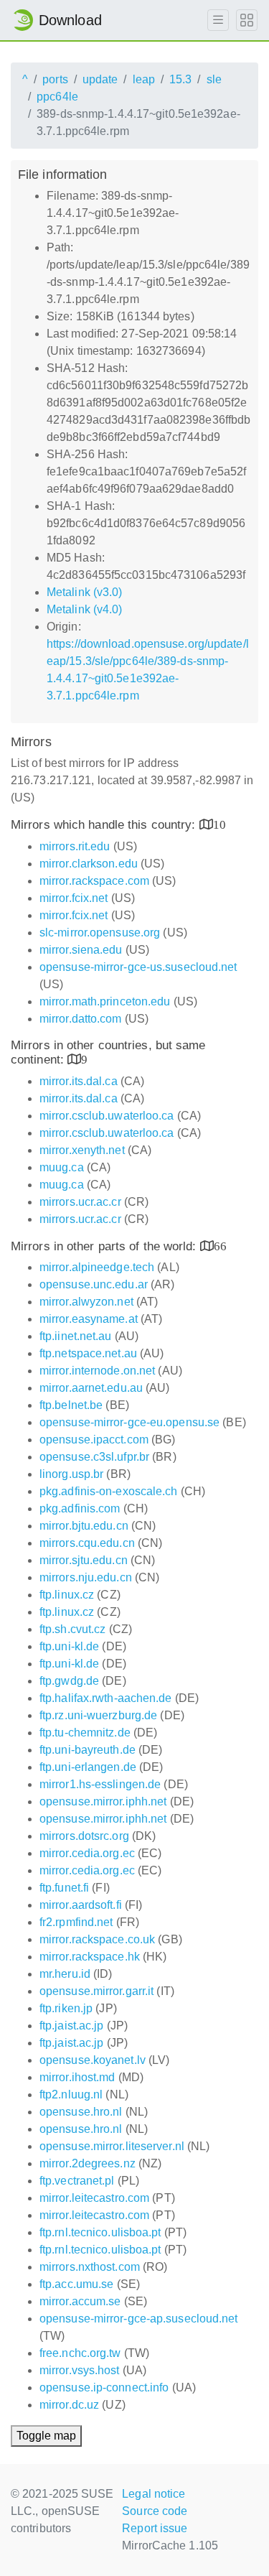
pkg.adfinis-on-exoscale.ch (109, 1491)
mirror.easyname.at (89, 1319)
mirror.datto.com (81, 1019)
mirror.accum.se (80, 2301)
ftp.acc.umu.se (76, 2284)
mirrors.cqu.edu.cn (87, 1543)
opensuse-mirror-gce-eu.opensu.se (129, 1422)
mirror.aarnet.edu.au (91, 1388)
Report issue (155, 2528)
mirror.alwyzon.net (86, 1302)
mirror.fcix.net (74, 898)
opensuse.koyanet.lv (93, 2060)
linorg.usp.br (71, 1474)
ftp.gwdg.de (69, 1681)
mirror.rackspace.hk (90, 1957)
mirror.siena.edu (81, 950)
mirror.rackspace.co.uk (97, 1939)
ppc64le (57, 97)
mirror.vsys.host (80, 2370)
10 (220, 824)
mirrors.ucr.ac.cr (80, 1202)
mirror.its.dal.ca (79, 1081)
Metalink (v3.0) (85, 592)
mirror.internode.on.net (97, 1371)
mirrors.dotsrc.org (84, 1836)
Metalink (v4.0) (85, 609)
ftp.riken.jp (66, 2008)
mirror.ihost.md (77, 2077)
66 (220, 1246)
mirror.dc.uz (69, 2405)
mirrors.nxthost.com (90, 2267)
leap (144, 79)
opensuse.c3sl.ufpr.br (94, 1457)
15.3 (180, 79)
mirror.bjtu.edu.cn (84, 1526)
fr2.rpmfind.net (76, 1922)
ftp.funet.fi (64, 1888)
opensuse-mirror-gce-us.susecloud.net (138, 967)
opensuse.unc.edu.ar (94, 1284)
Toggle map (46, 2436)
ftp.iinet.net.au (76, 1336)
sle (214, 79)
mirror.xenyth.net (82, 1150)
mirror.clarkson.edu (89, 864)
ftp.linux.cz (67, 1595)
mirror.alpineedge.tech (97, 1267)
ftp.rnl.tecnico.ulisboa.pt (100, 2232)
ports (55, 79)
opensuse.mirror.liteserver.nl (112, 2146)
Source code (155, 2511)
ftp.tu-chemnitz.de (85, 1733)
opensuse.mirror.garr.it (96, 1991)
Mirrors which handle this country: (105, 825)
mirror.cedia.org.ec (87, 1853)
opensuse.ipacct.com (94, 1440)
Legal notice (154, 2494)
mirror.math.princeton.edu (105, 1001)
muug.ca (62, 1167)
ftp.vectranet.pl (77, 2181)
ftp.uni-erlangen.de (88, 1767)
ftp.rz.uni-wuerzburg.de (98, 1715)
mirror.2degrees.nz (88, 2163)
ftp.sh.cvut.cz (72, 1629)
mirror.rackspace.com (94, 881)
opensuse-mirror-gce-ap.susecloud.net (139, 2319)
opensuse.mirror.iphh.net (103, 1801)
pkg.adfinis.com (80, 1508)
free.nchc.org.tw (80, 2353)
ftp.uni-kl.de (69, 1646)
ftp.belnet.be (71, 1405)
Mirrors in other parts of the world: (105, 1246)
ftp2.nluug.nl (71, 2094)
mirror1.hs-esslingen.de (100, 1784)
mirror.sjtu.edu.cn (84, 1560)
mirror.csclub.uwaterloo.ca (107, 1116)
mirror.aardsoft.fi (81, 1905)
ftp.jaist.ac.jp (72, 2026)
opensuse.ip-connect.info (104, 2387)
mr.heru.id (65, 1974)
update (100, 79)
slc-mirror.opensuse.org (100, 933)
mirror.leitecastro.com (94, 2198)
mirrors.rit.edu (75, 846)
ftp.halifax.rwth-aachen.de (106, 1698)
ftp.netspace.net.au (88, 1353)
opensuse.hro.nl (81, 2112)
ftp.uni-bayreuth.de (88, 1750)
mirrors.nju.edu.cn (86, 1577)
